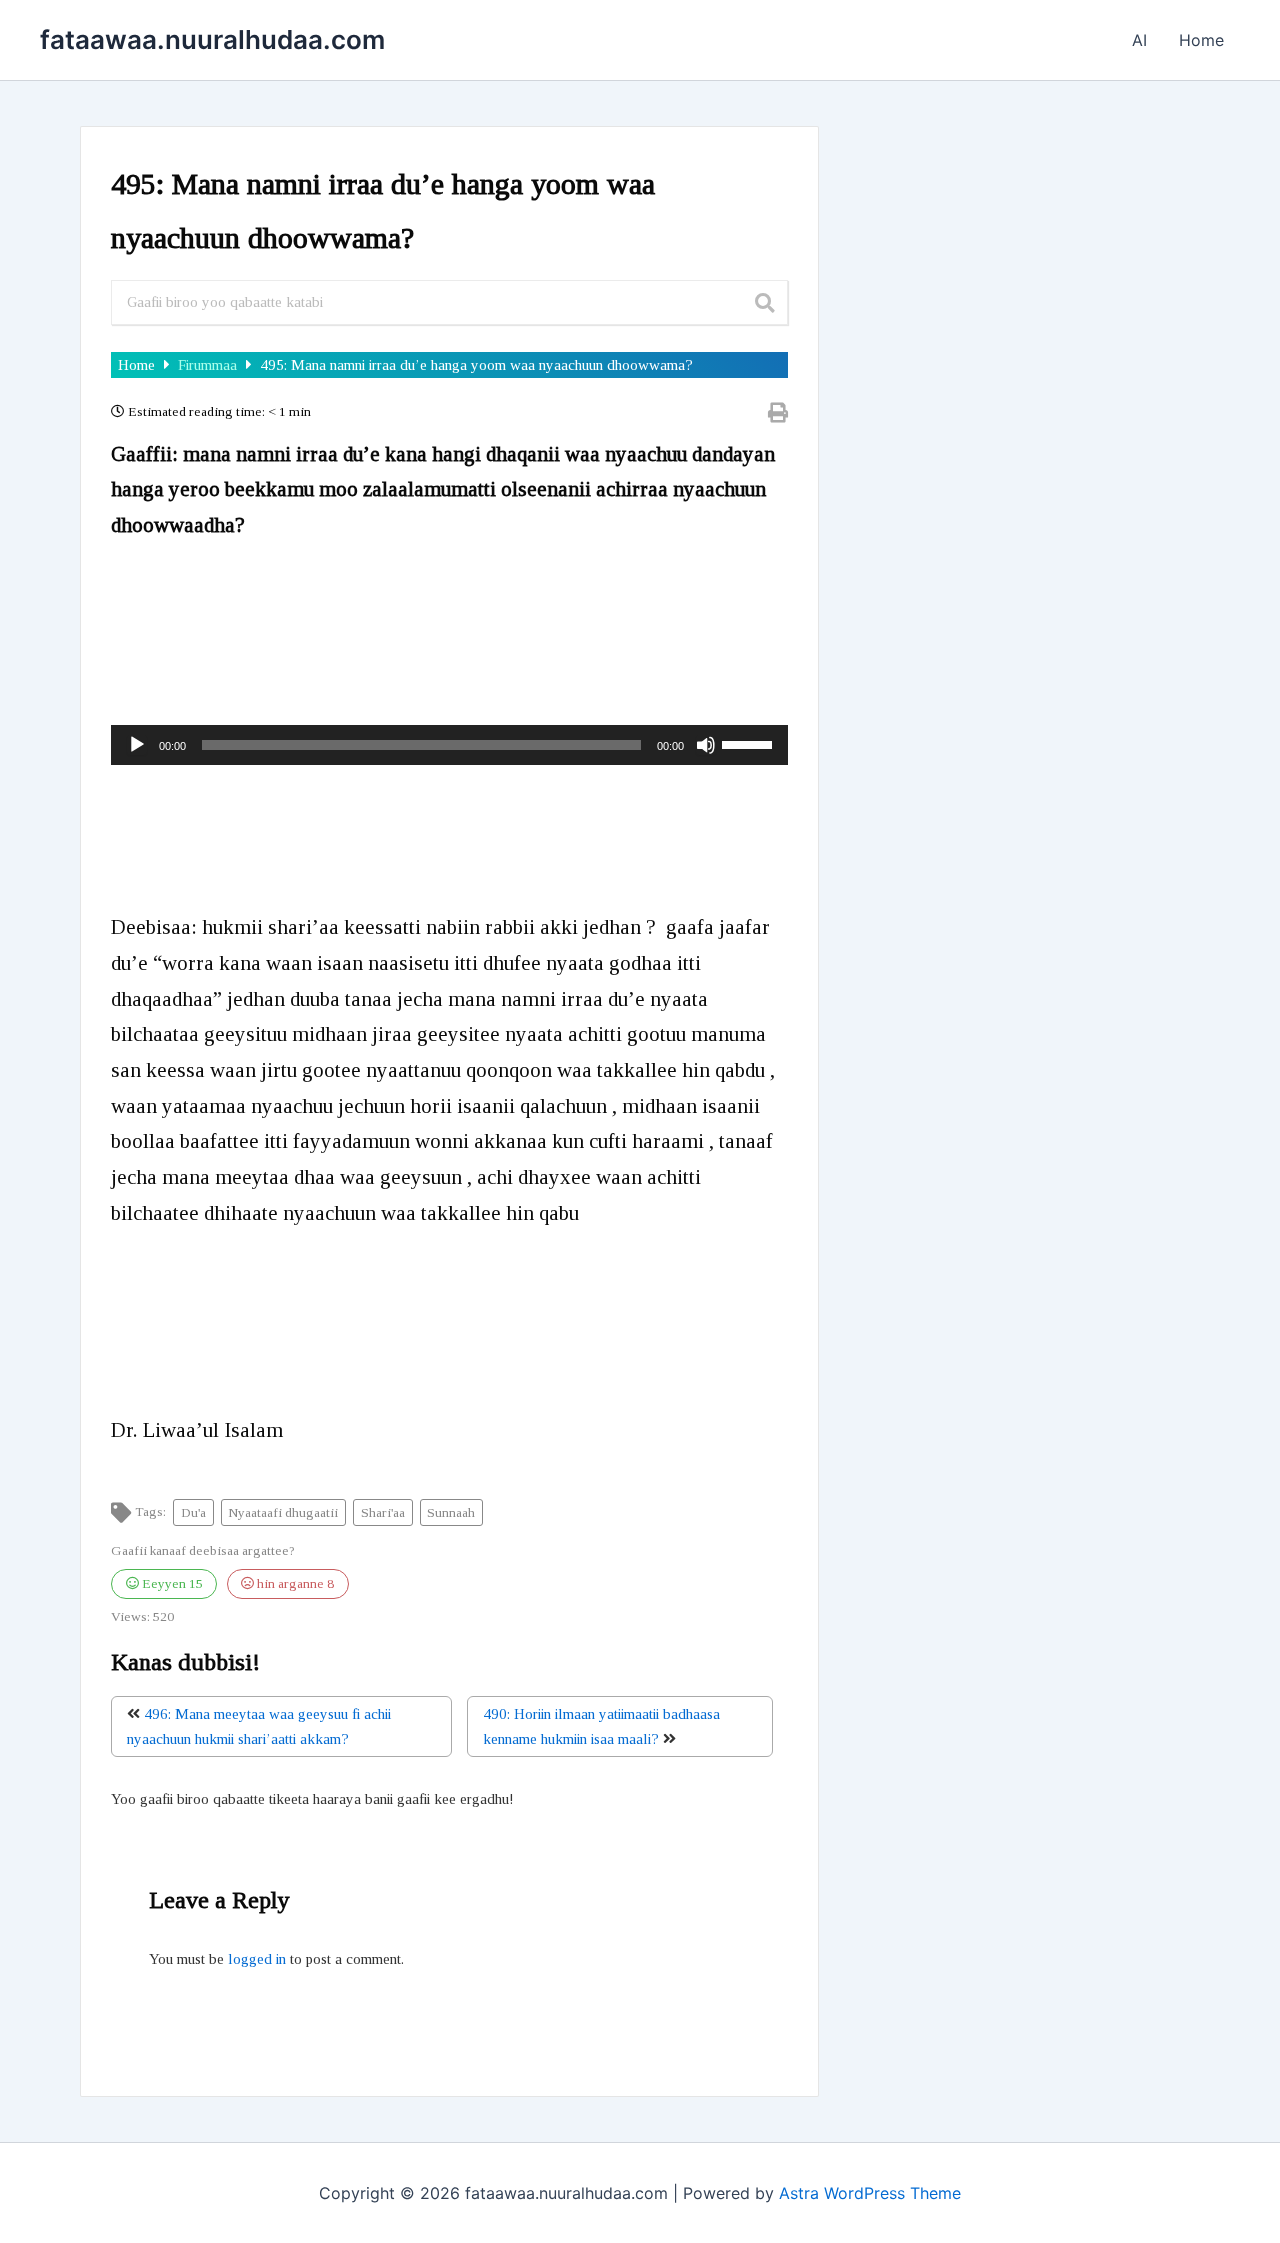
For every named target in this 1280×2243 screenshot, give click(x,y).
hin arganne (294, 1583)
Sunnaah (451, 1512)
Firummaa (209, 365)
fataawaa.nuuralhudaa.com (212, 39)
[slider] (750, 743)
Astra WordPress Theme (870, 2193)
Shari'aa (383, 1512)
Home (1201, 40)
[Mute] (706, 745)
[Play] (137, 745)
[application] (449, 745)
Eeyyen (171, 1583)
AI (1139, 40)
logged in (257, 1959)
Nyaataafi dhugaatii (283, 1512)
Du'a (193, 1512)
